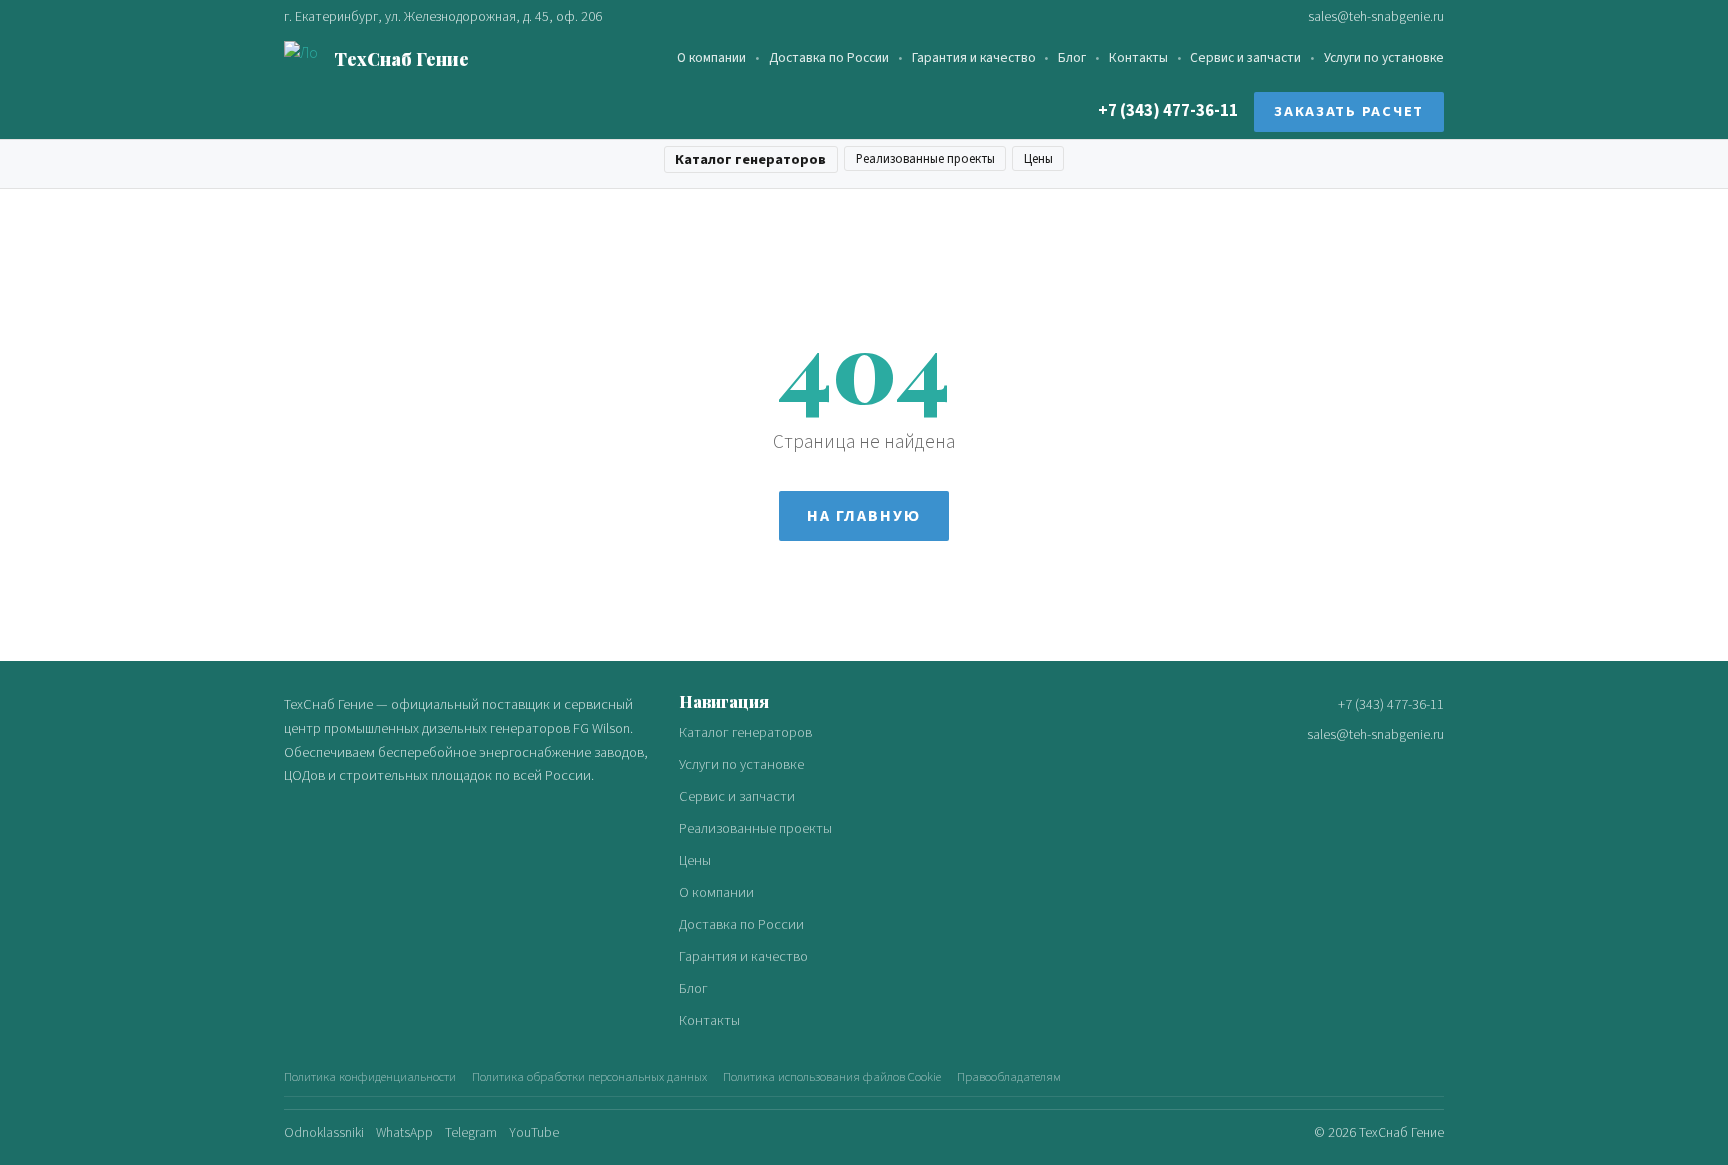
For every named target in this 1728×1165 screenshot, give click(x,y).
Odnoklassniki (324, 1132)
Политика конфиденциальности (370, 1077)
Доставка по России (829, 58)
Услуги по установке (1384, 58)
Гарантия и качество (974, 58)
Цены (1038, 159)
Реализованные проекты (925, 159)
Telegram (471, 1132)
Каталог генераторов (750, 159)
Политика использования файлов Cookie (832, 1077)
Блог (1072, 58)
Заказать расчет (1349, 112)
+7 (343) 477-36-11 (1168, 112)
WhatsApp (404, 1132)
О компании (711, 58)
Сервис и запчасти (1245, 58)
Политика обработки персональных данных (589, 1077)
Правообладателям (1009, 1077)
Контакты (1138, 58)
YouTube (534, 1132)
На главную (863, 516)
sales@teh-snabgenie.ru (1376, 16)
